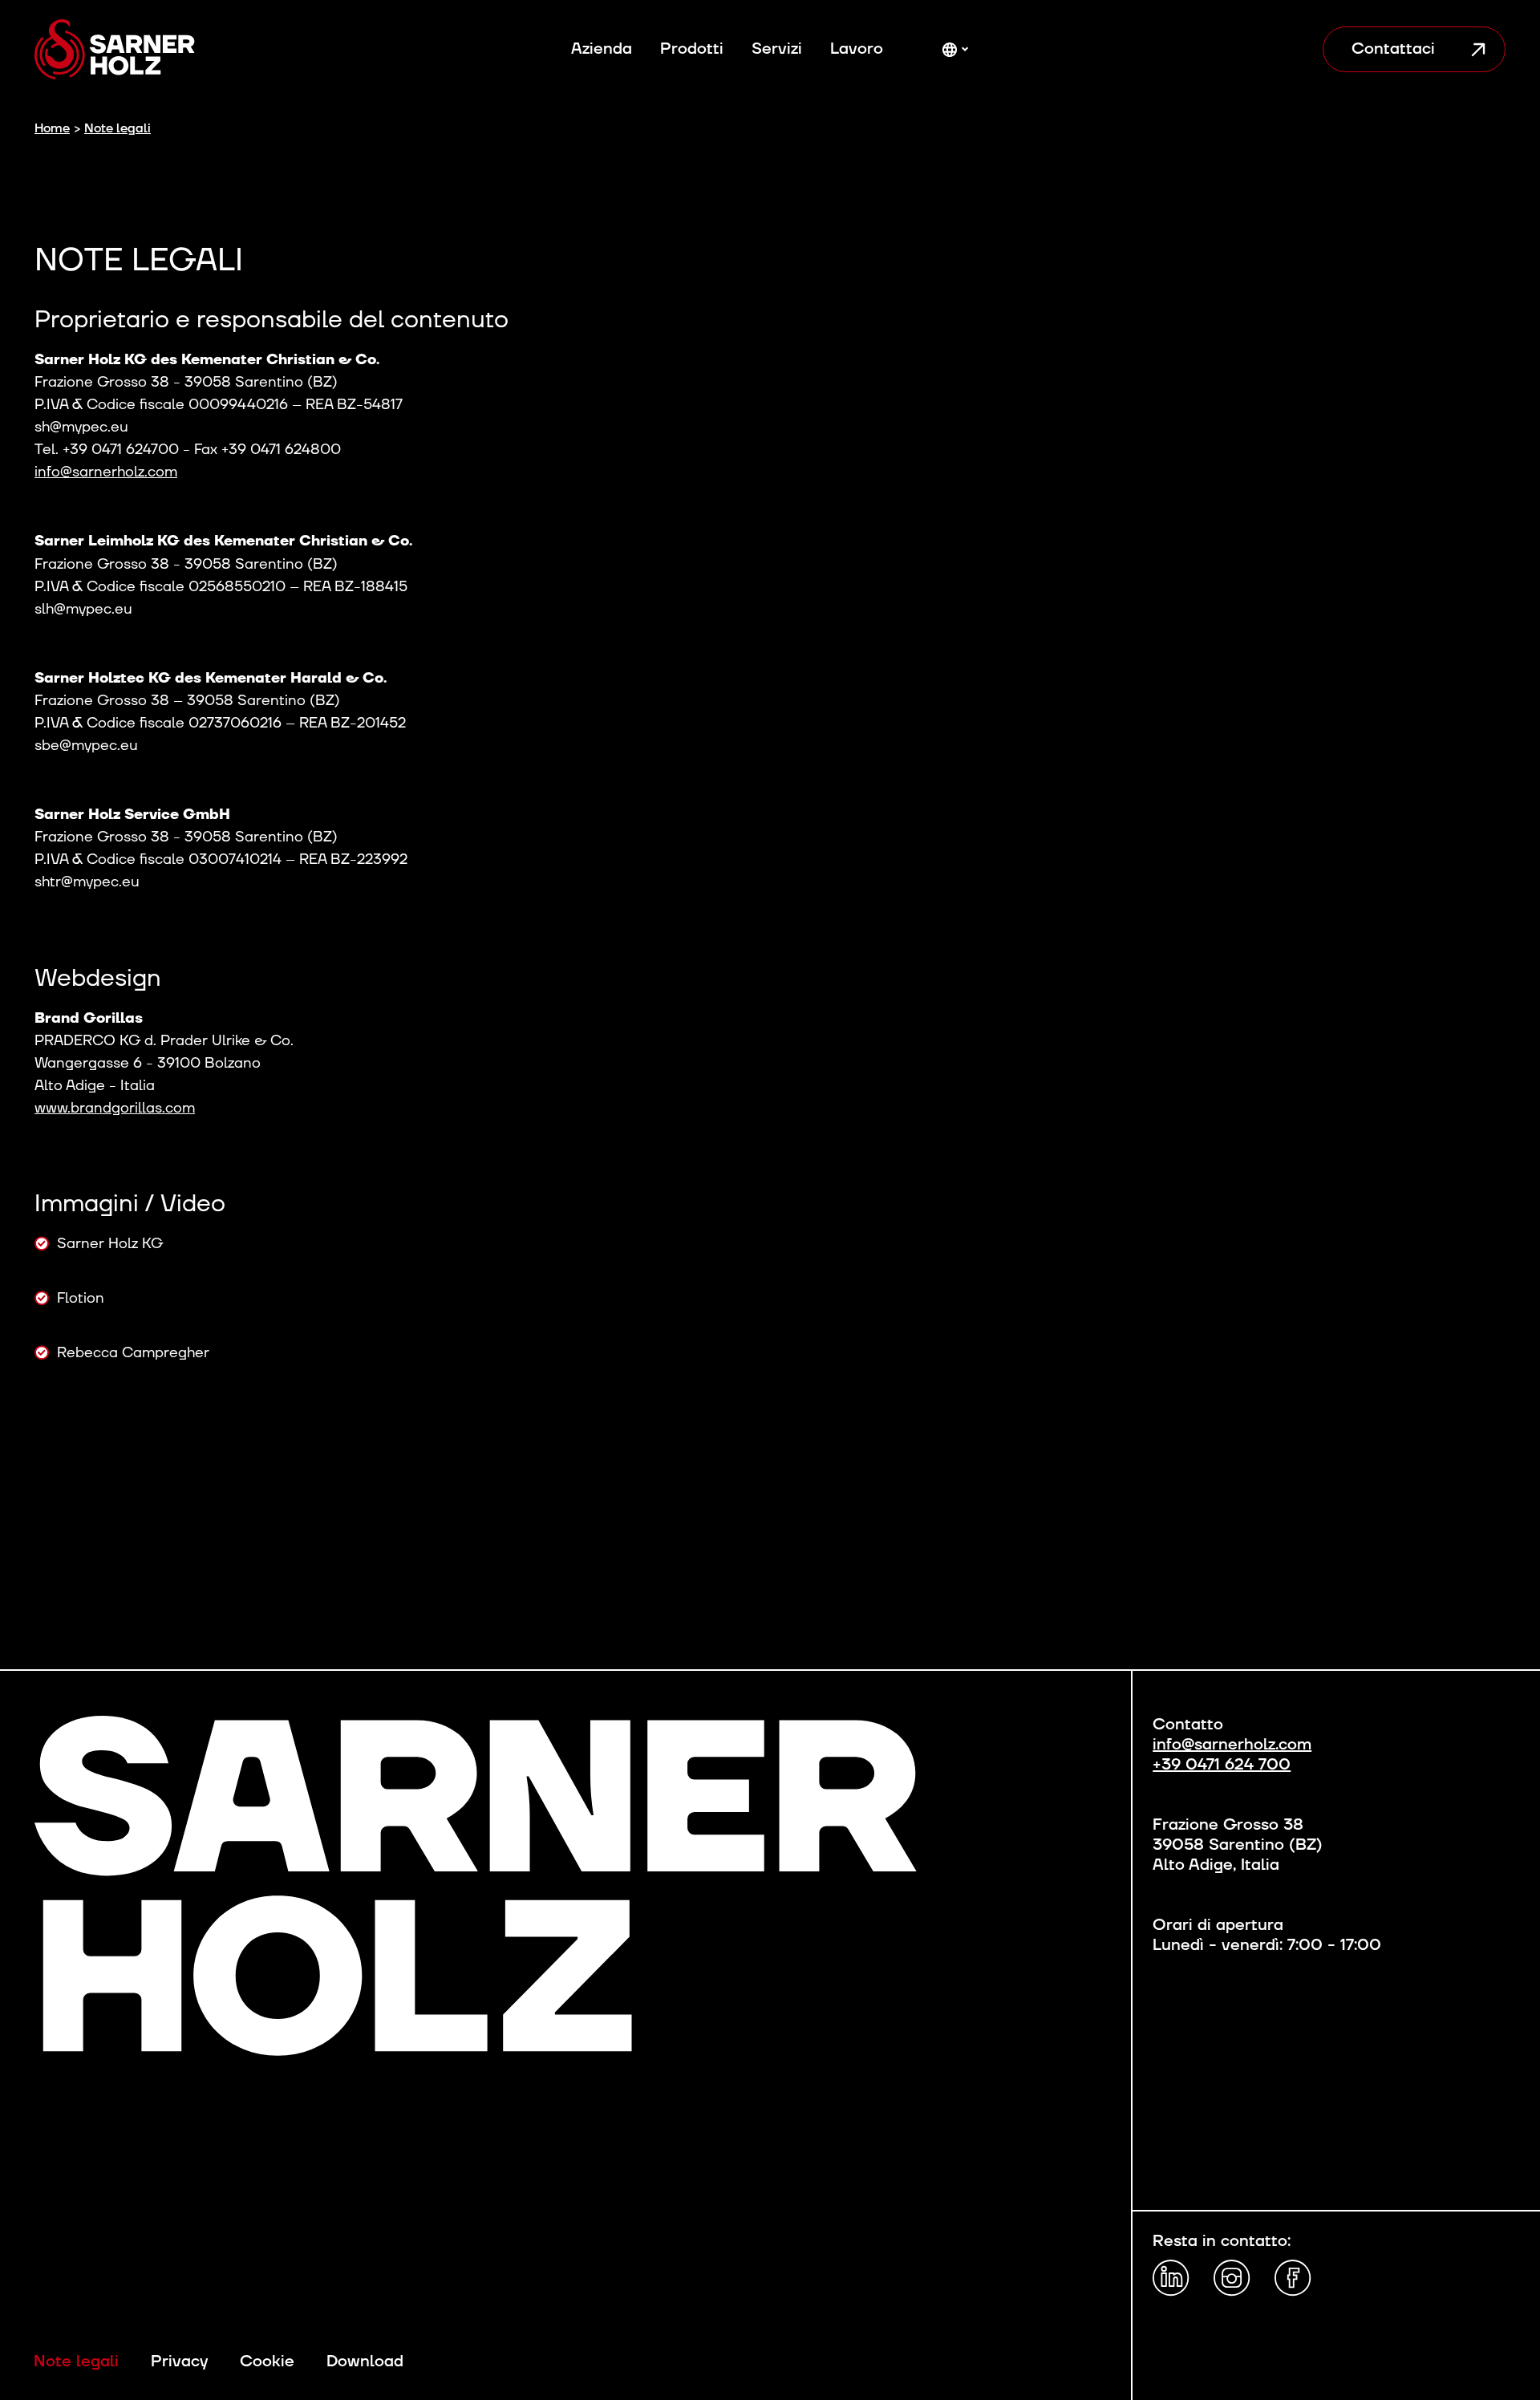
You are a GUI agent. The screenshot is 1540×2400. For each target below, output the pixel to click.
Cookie (267, 2362)
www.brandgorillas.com (115, 1108)
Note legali (76, 2362)
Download (365, 2362)
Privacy (179, 2362)
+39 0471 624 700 (1222, 1765)
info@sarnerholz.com (106, 472)
